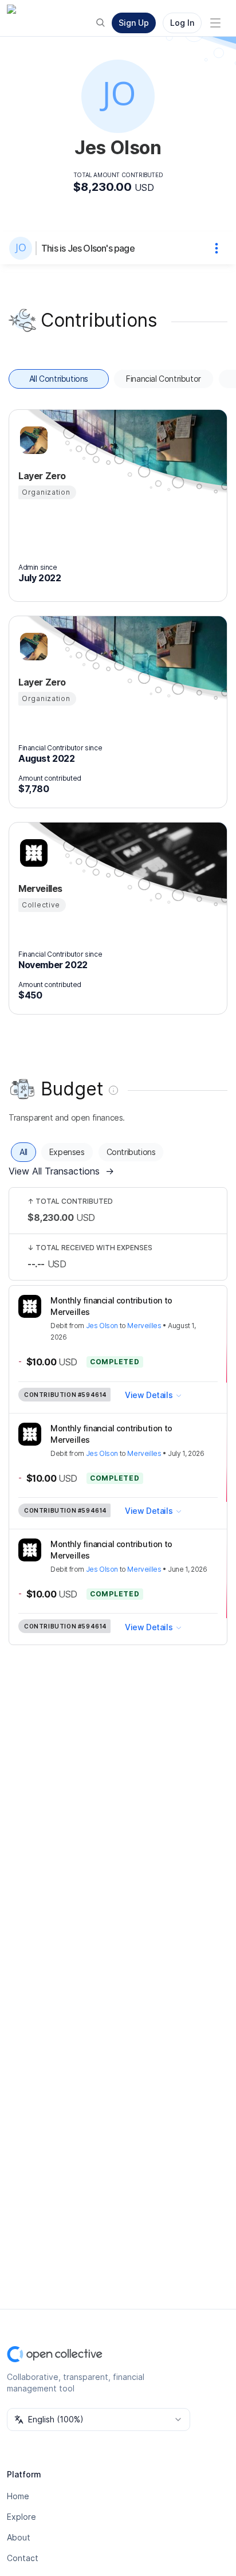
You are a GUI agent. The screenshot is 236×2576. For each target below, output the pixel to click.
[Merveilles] (32, 853)
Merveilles (144, 1326)
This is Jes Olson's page (88, 248)
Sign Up (134, 23)
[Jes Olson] (23, 248)
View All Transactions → (61, 1171)
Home (18, 2496)
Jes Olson (102, 1326)
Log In (182, 23)
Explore (21, 2517)
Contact (23, 2558)
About (19, 2537)
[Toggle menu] (215, 23)
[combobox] (99, 2420)
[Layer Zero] (32, 440)
